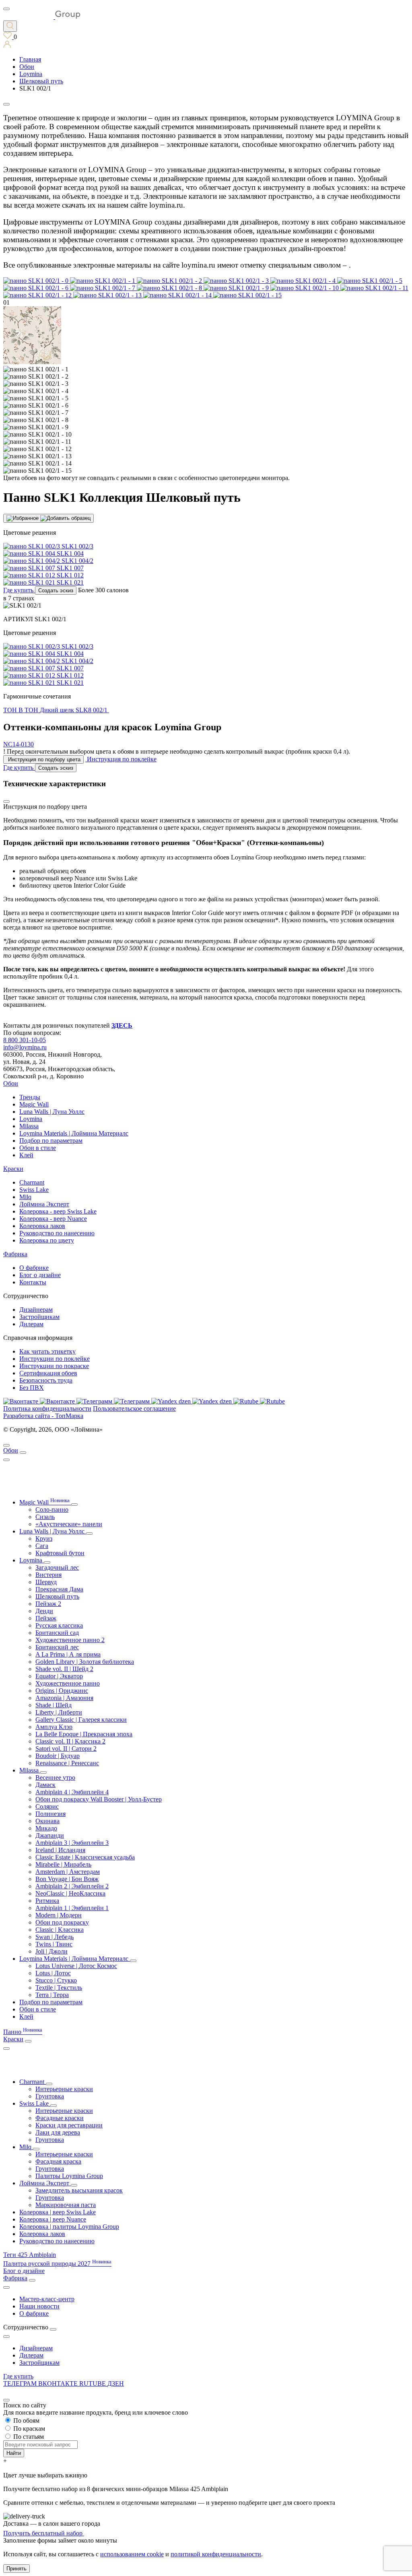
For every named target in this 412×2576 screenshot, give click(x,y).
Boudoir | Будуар (58, 1756)
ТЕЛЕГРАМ (21, 2383)
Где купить (18, 2376)
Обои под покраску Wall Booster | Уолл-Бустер (99, 1799)
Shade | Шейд (54, 1705)
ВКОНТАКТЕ (59, 2383)
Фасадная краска (58, 2161)
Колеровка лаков (42, 1226)
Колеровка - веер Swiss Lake (58, 1211)
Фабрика (15, 1254)
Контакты (33, 1282)
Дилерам (31, 1324)
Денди (44, 1611)
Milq (25, 1197)
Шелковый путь (57, 1596)
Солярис (47, 1806)
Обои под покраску (62, 1922)
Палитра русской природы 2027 (57, 2264)
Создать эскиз (56, 590)
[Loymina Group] (42, 17)
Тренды (30, 1097)
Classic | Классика (60, 1930)
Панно (23, 2032)
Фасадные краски (60, 2118)
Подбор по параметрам (51, 1141)
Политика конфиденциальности (47, 1409)
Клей (26, 1155)
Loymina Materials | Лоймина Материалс (74, 1133)
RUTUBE (93, 2383)
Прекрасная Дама (59, 1589)
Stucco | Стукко (56, 1980)
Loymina (31, 1119)
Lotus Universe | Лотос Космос (76, 1966)
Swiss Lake (34, 1190)
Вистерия (48, 1575)
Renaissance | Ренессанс (67, 1763)
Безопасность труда (46, 1380)
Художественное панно (68, 1683)
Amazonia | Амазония (64, 1698)
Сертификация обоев (48, 1373)
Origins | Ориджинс (62, 1691)
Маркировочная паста (66, 2205)
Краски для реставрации (69, 2125)
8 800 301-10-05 (25, 1040)
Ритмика (47, 1901)
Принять (16, 2569)
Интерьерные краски (64, 2089)
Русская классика (59, 1625)
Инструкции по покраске (54, 1366)
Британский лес (57, 1647)
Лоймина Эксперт (44, 1204)
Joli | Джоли (51, 1951)
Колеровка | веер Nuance (53, 2219)
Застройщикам (39, 1317)
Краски (13, 1169)
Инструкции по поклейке (55, 1359)
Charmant (32, 1182)
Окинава (47, 1821)
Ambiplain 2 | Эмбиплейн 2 (72, 1886)
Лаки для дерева (58, 2132)
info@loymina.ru (25, 1047)
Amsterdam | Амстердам (68, 1872)
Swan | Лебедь (55, 1937)
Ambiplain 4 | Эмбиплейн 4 (72, 1792)
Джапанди (50, 1835)
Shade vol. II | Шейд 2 (64, 1669)
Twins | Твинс (54, 1944)
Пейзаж (46, 1618)
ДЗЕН (116, 2383)
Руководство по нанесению (57, 1233)
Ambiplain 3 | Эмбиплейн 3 (72, 1843)
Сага (42, 1546)
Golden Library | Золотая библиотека (85, 1662)
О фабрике (34, 1268)
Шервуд (46, 1582)
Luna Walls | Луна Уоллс (52, 1112)
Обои (11, 1083)
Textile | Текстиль (59, 1988)
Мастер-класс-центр (47, 2299)
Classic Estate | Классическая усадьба (85, 1857)
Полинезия (50, 1814)
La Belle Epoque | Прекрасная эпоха (84, 1734)
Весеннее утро (55, 1777)
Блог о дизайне (40, 1275)
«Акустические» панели (69, 1524)
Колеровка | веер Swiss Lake (58, 2212)
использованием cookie (132, 2554)
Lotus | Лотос (53, 1973)
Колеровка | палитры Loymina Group (69, 2227)
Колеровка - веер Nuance (53, 1219)
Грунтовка (50, 2096)
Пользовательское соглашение (134, 1409)
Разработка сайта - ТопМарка (43, 1416)
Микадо (46, 1828)
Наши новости (39, 2306)
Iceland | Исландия (60, 1850)
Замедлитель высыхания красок (79, 2190)
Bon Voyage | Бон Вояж (67, 1879)
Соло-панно (52, 1510)
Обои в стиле (38, 1148)
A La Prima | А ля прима (68, 1654)
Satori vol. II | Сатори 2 (66, 1749)
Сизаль (45, 1517)
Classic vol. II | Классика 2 (70, 1741)
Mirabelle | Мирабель (63, 1864)
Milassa (29, 1126)
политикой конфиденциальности (216, 2554)
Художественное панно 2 (70, 1640)
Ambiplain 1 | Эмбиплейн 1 (72, 1908)
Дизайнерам (36, 1310)
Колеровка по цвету (47, 1240)
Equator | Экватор (59, 1676)
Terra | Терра (52, 1995)
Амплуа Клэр (54, 1727)
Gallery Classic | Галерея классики (81, 1720)
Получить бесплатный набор (44, 2533)
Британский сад (57, 1633)
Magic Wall (34, 1104)
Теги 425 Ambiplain (30, 2255)
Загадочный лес (57, 1567)
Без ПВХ (32, 1388)
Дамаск (45, 1785)
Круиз (44, 1538)
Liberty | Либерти (59, 1712)
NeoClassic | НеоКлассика (70, 1893)
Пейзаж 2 (48, 1604)
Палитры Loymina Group (69, 2176)
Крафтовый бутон (60, 1553)
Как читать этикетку (47, 1351)
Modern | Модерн (59, 1915)
